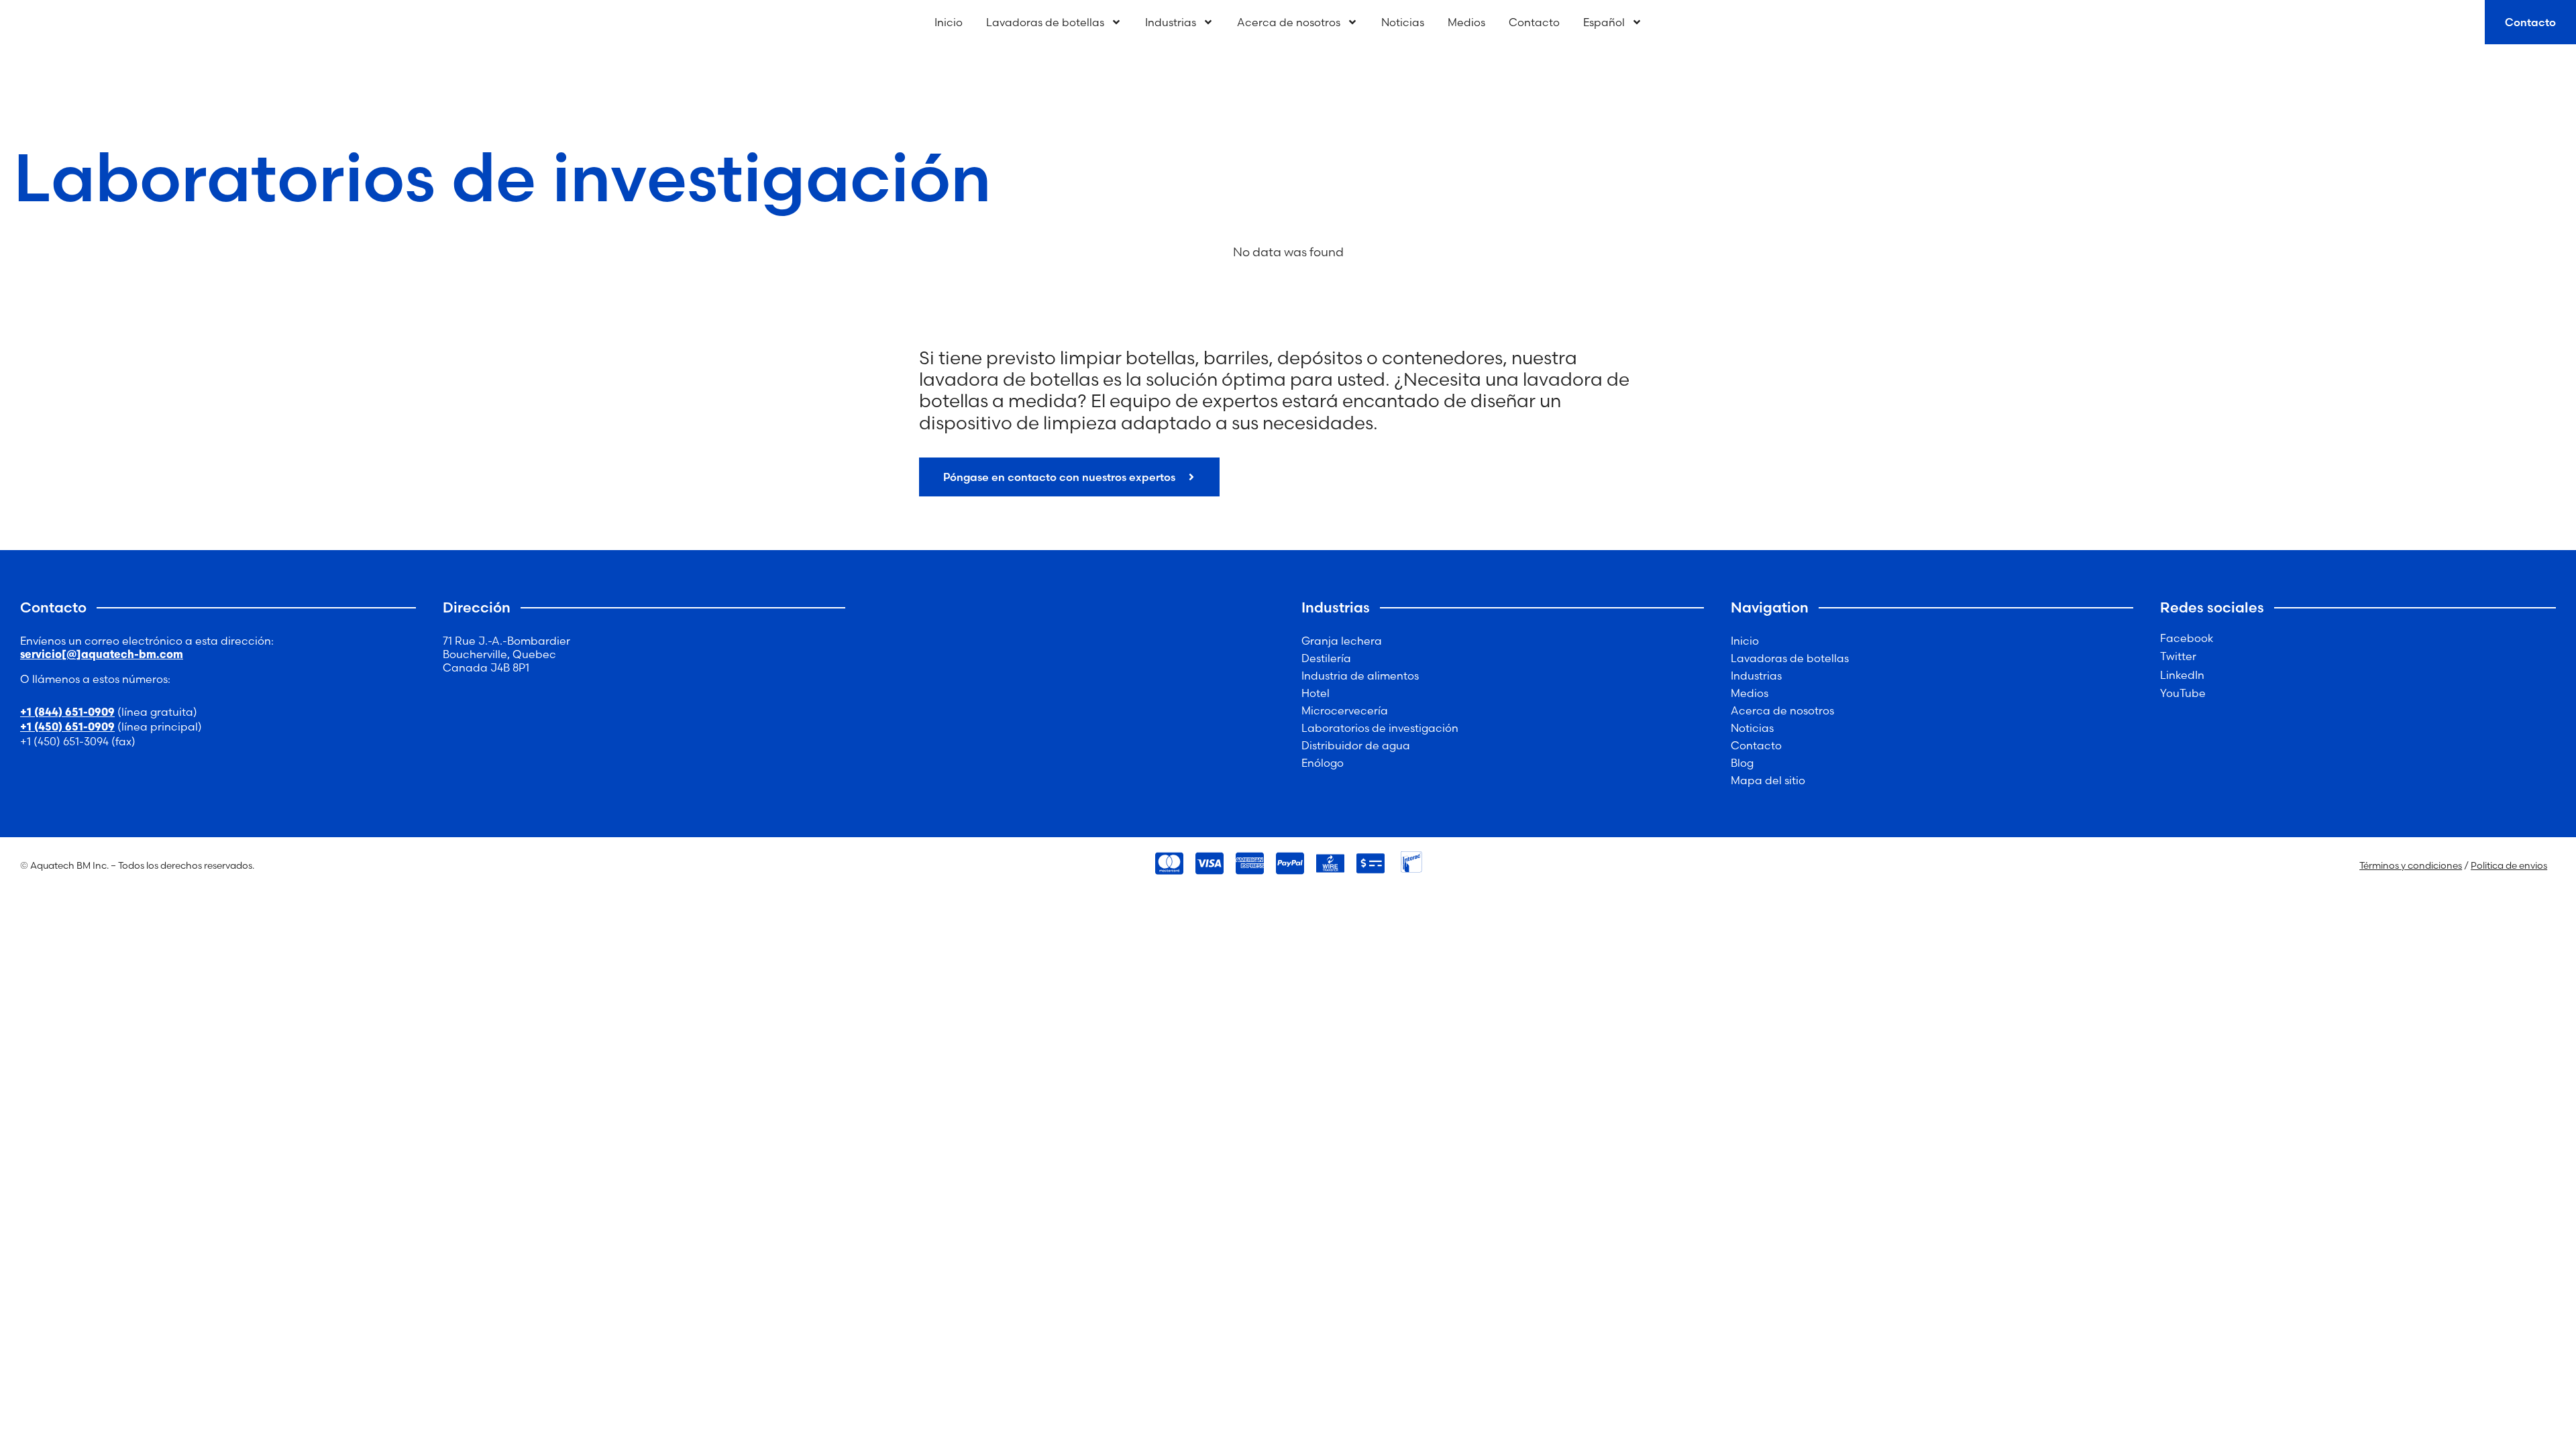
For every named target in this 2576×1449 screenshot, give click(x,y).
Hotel (1316, 693)
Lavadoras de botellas (1045, 22)
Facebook (2187, 638)
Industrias (1171, 22)
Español (1604, 22)
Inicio (949, 22)
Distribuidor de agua (1356, 745)
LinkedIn (2182, 675)
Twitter (2178, 656)
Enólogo (1323, 763)
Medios (1466, 22)
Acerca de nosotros (1289, 22)
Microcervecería (1345, 710)
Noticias (1403, 22)
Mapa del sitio (1768, 780)
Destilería (1326, 658)
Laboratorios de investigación (1380, 728)
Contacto (1534, 22)
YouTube (2183, 693)
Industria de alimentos (1360, 676)
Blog (1742, 763)
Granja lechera (1342, 641)
